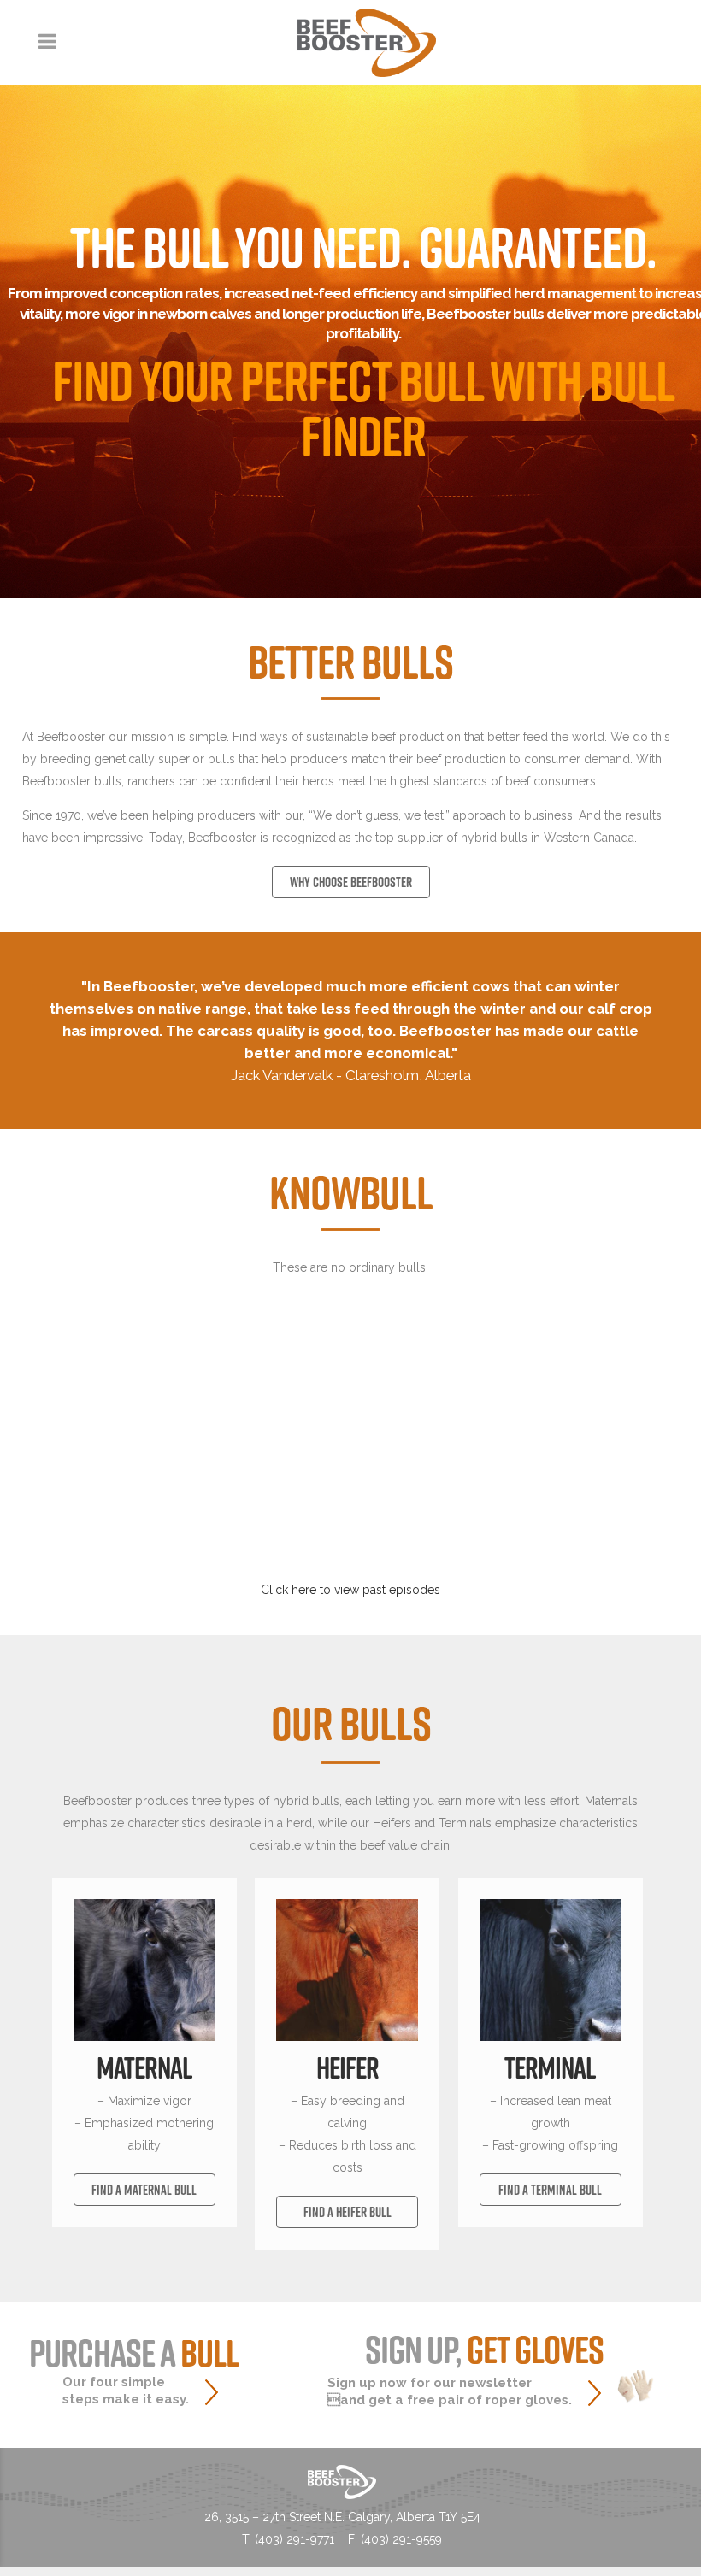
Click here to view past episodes (350, 1590)
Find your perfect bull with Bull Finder (363, 408)
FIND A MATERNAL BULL (144, 2190)
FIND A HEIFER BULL (348, 2212)
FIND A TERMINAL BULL (550, 2190)
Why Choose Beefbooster (351, 882)
